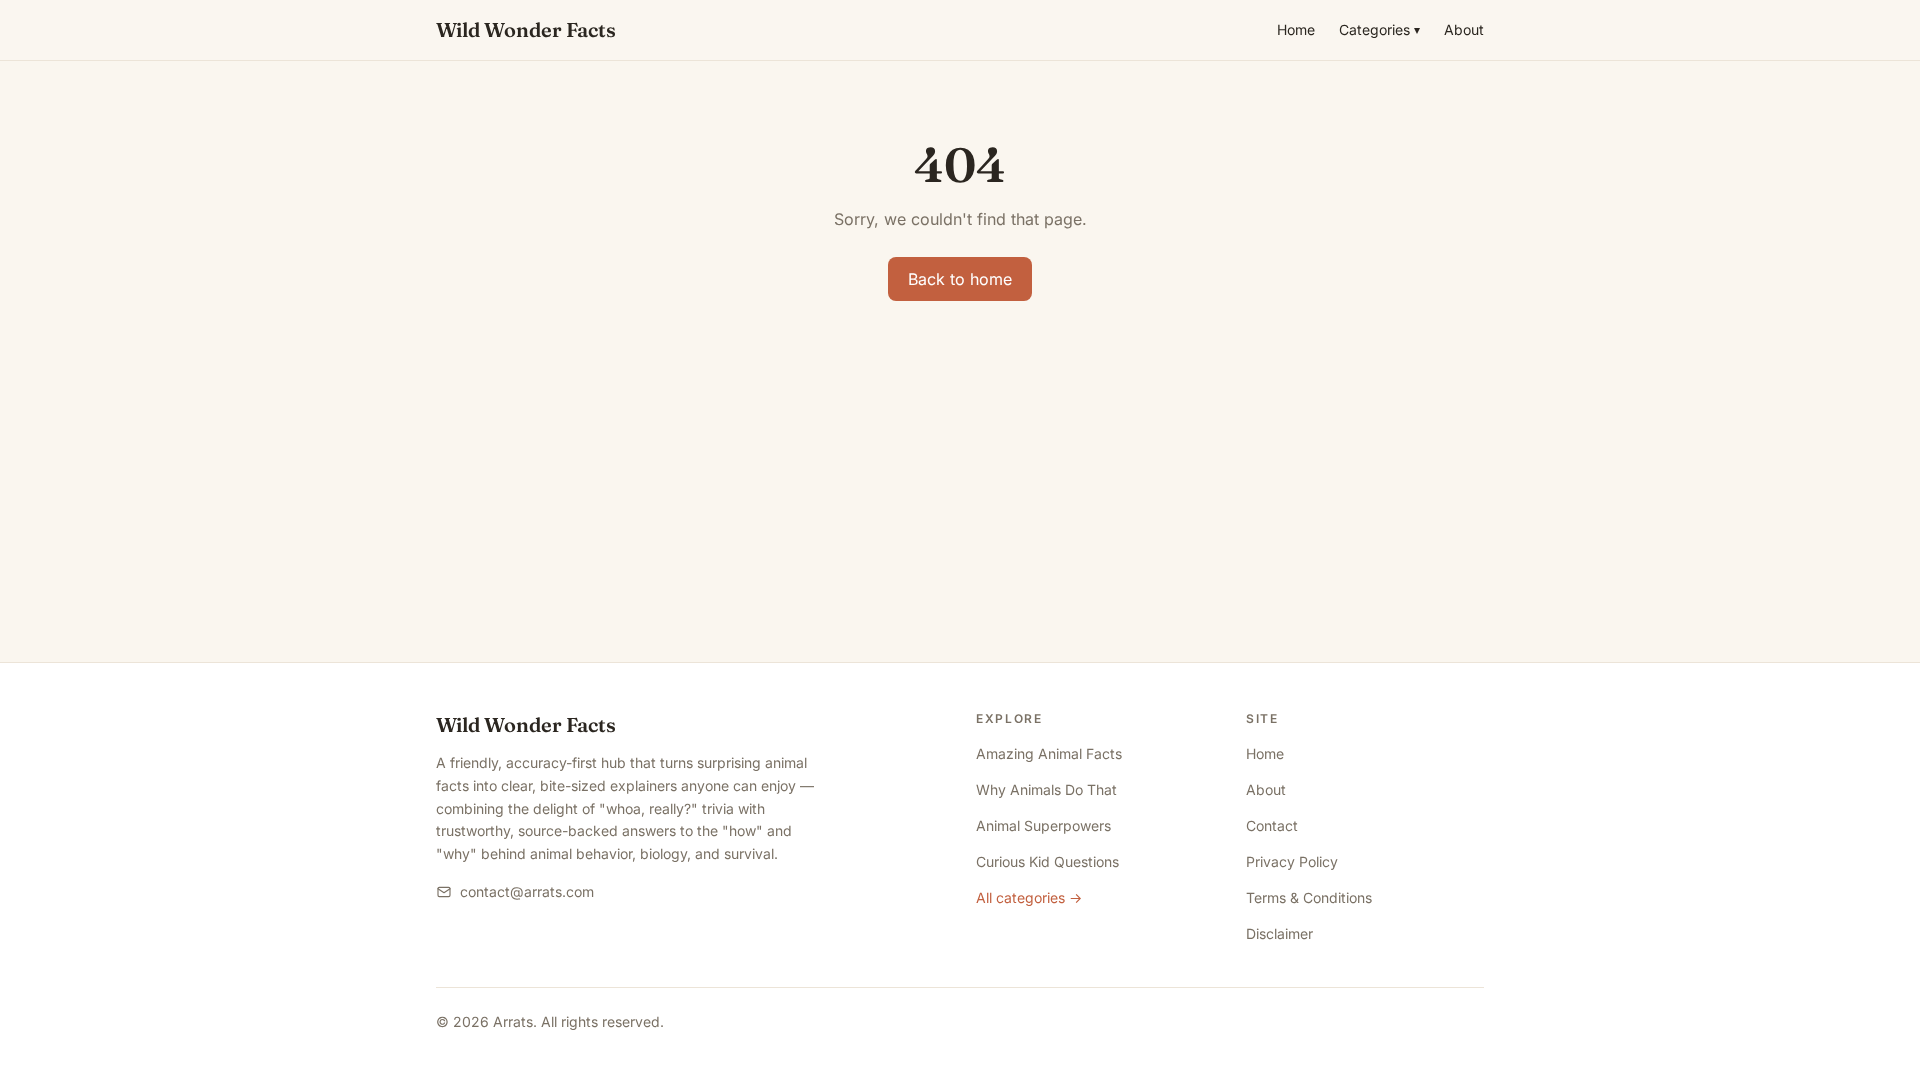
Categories (1379, 29)
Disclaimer (1279, 933)
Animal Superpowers (1043, 825)
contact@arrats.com (527, 891)
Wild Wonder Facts (526, 29)
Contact (1272, 825)
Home (1296, 29)
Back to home (960, 279)
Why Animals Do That (1046, 789)
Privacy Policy (1292, 861)
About (1464, 29)
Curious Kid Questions (1047, 861)
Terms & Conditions (1309, 897)
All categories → (1029, 897)
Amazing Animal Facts (1049, 753)
